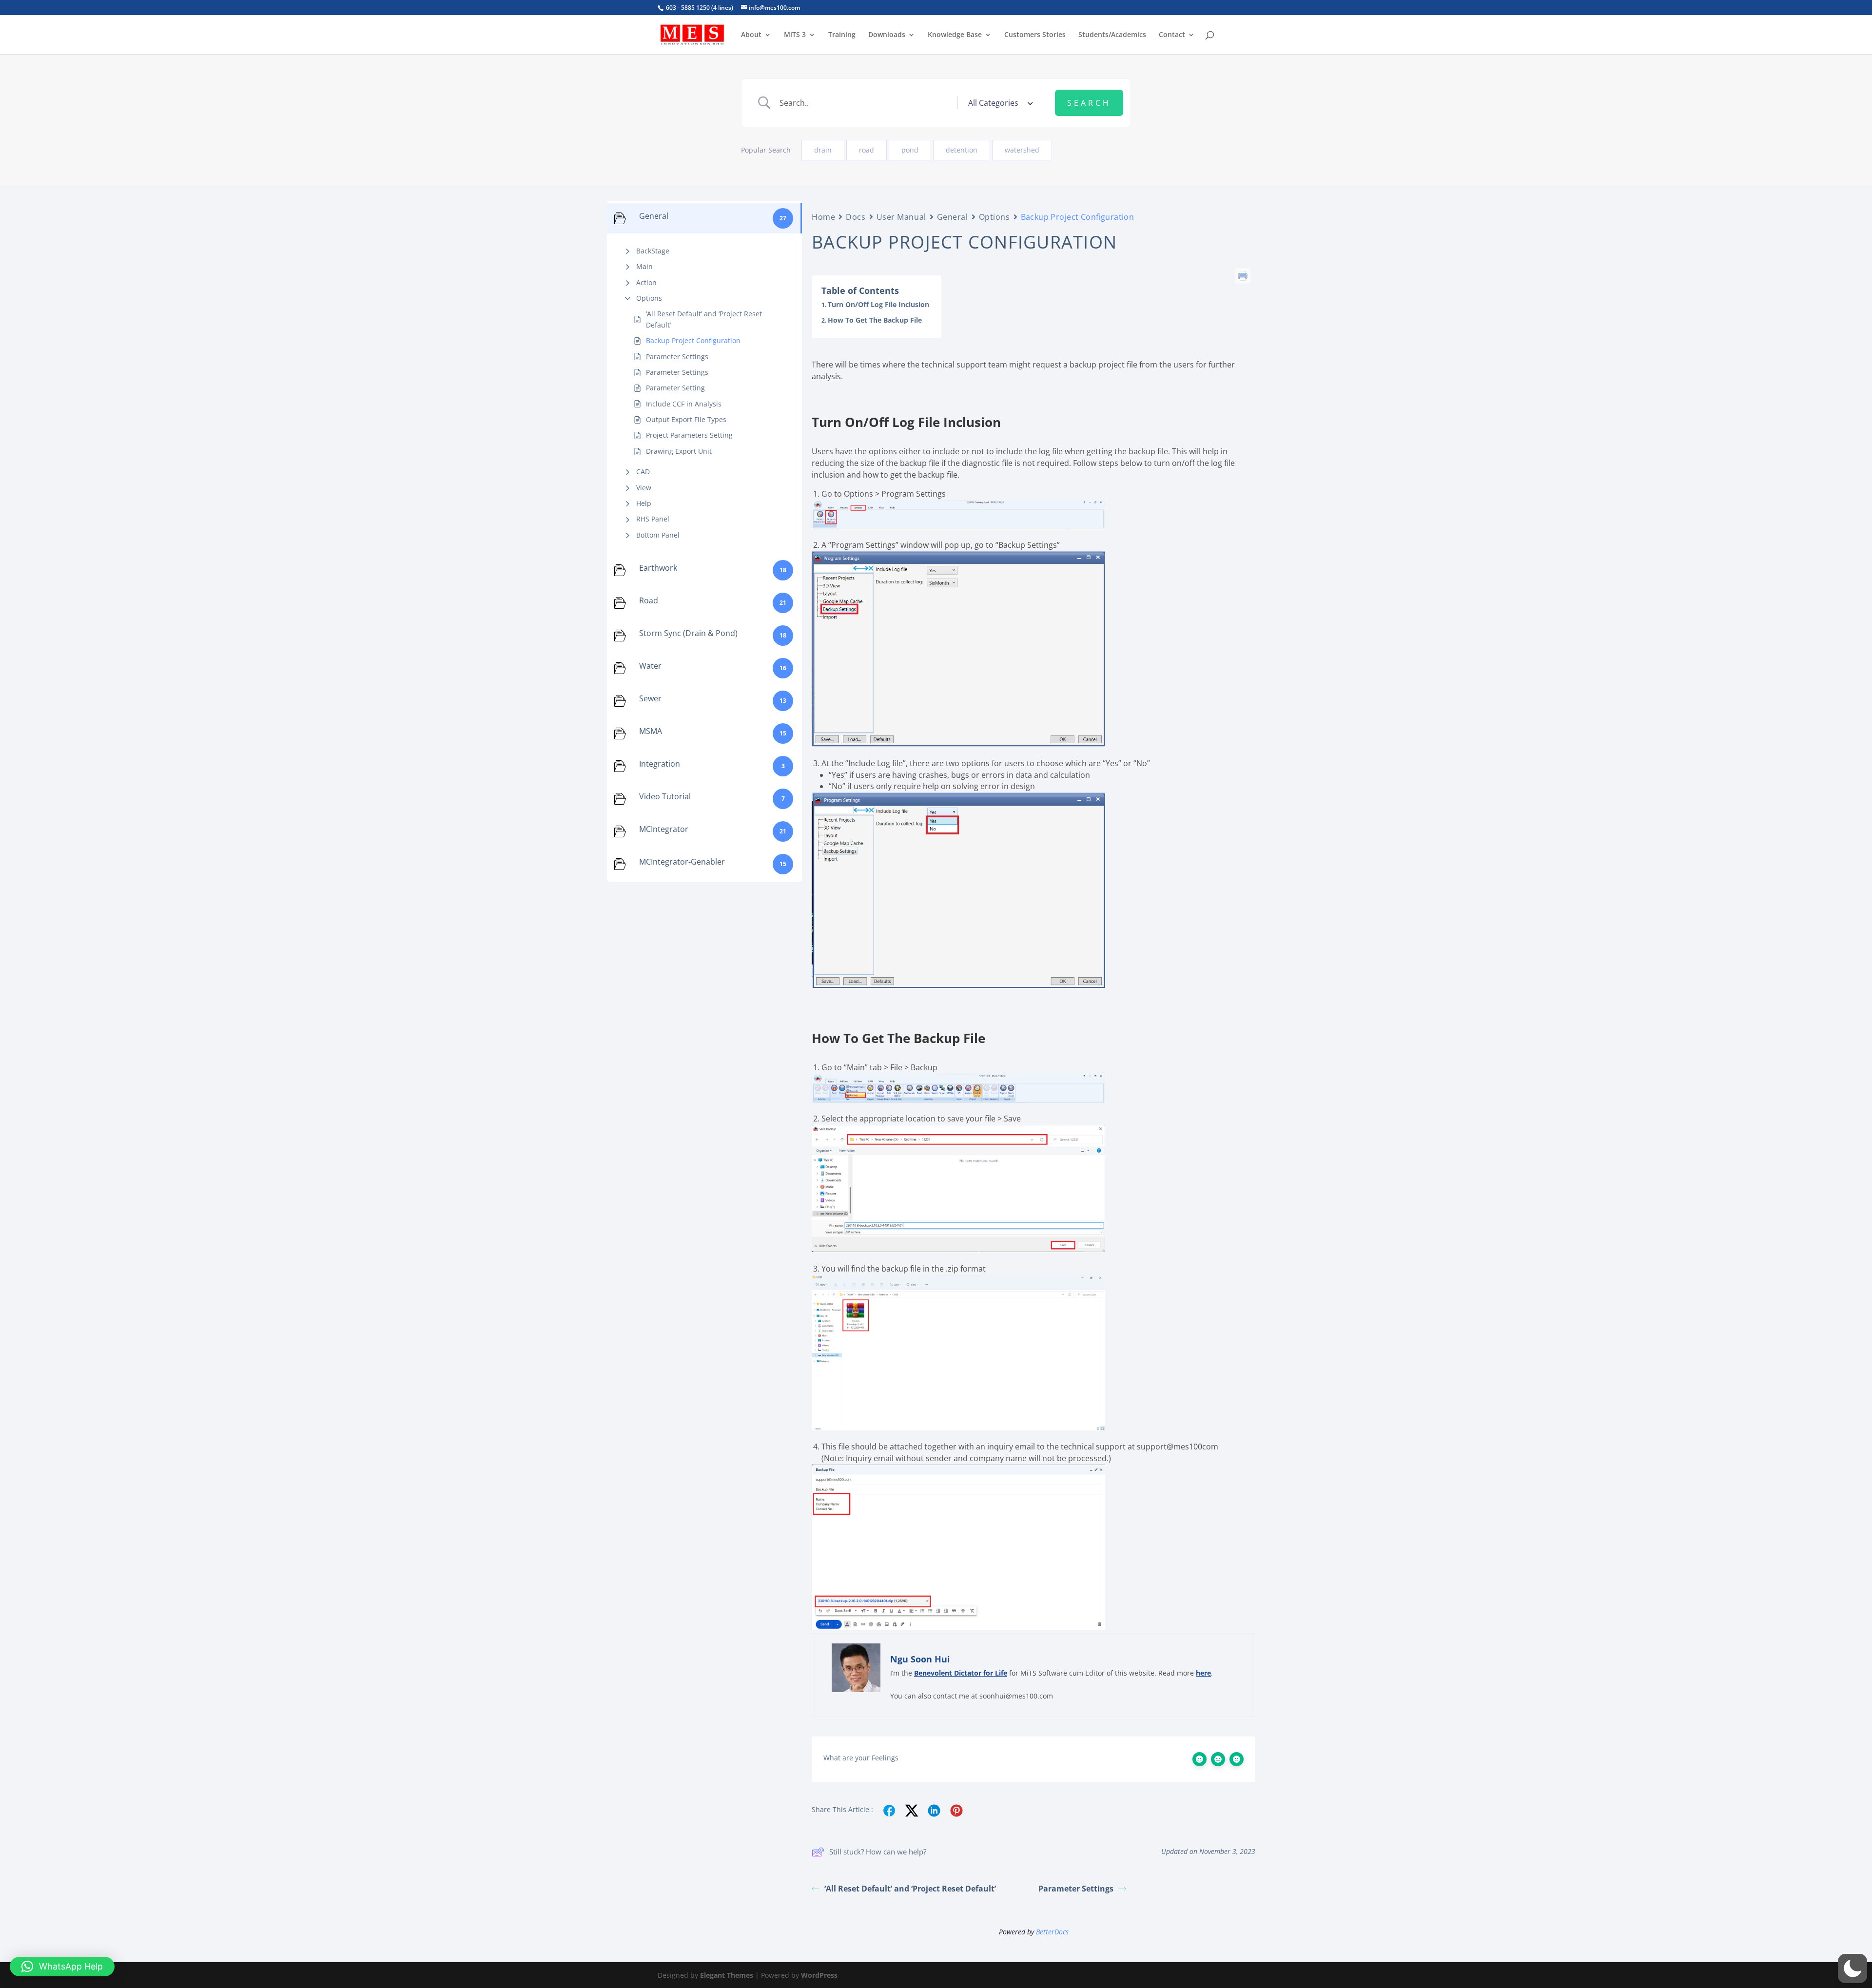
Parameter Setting (675, 388)
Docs (856, 217)
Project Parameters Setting (689, 435)
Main (644, 266)
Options (649, 298)
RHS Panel (653, 519)
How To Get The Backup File (875, 320)
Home (823, 217)
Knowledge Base (955, 35)
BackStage (653, 251)
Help (644, 503)
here (1203, 1673)
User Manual (901, 217)
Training (842, 35)
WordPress (819, 1975)
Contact (1172, 35)
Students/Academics (1112, 35)
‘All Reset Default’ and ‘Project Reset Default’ (704, 319)
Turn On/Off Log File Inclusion (878, 304)
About (751, 35)
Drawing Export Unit (679, 451)
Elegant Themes (727, 1975)
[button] (1852, 1969)
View (644, 488)
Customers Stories (1035, 35)
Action (646, 282)
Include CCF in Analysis (684, 404)
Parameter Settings (677, 357)
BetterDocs (1052, 1932)
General (953, 217)
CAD (643, 472)
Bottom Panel (658, 535)
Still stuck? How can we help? (878, 1852)
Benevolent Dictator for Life (961, 1673)
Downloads (887, 35)
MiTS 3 (795, 35)
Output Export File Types (686, 419)
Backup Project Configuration (693, 340)
